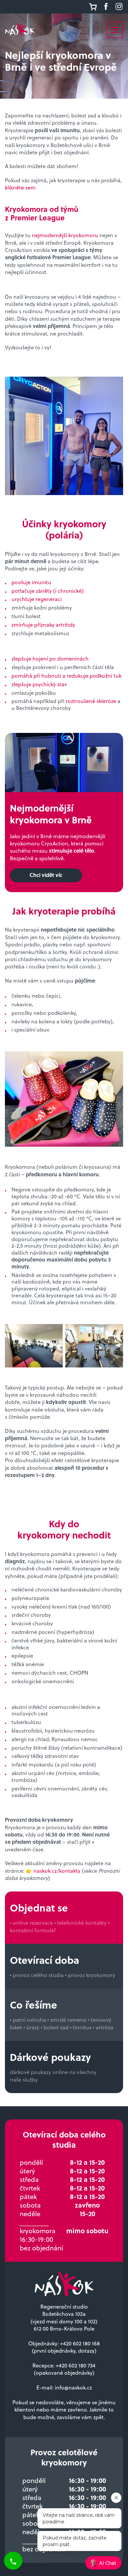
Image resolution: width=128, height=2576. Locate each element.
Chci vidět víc (46, 875)
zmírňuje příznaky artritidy (43, 625)
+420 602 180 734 (76, 2365)
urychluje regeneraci (37, 599)
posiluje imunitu (31, 582)
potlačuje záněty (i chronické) (48, 591)
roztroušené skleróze (91, 701)
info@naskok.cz (73, 2387)
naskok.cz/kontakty (57, 1871)
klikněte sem (20, 187)
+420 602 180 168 (80, 2343)
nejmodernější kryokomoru (65, 235)
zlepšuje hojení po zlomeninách (50, 658)
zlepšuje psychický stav (39, 684)
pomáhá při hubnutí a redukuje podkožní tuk (66, 675)
